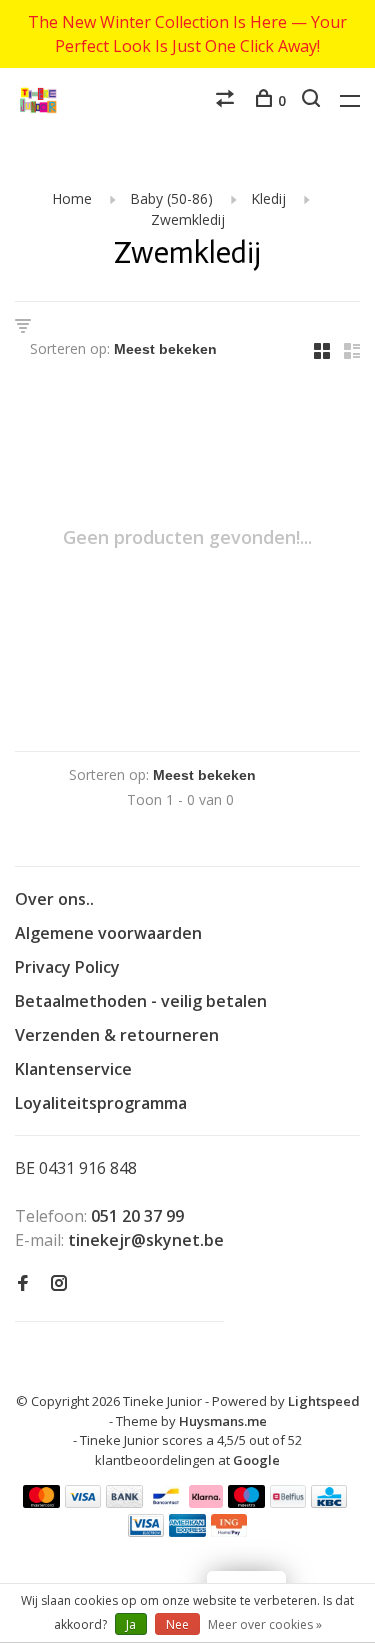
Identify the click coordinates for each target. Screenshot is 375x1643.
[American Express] (187, 1531)
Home (72, 198)
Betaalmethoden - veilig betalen (141, 1001)
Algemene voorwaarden (108, 933)
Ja (131, 1624)
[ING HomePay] (229, 1531)
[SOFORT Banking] (206, 1502)
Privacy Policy (67, 967)
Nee (177, 1624)
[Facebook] (23, 1284)
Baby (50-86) (171, 198)
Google (256, 1460)
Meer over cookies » (265, 1624)
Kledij (268, 198)
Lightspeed (324, 1401)
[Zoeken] (313, 100)
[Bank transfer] (124, 1502)
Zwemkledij (188, 219)
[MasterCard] (41, 1502)
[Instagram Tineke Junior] (59, 1284)
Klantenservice (73, 1069)
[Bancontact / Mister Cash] (166, 1502)
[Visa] (83, 1502)
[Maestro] (246, 1502)
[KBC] (329, 1502)
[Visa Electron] (146, 1531)
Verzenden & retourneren (117, 1035)
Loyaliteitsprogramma (101, 1103)
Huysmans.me (223, 1421)
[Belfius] (288, 1502)
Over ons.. (54, 899)
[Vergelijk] (227, 100)
